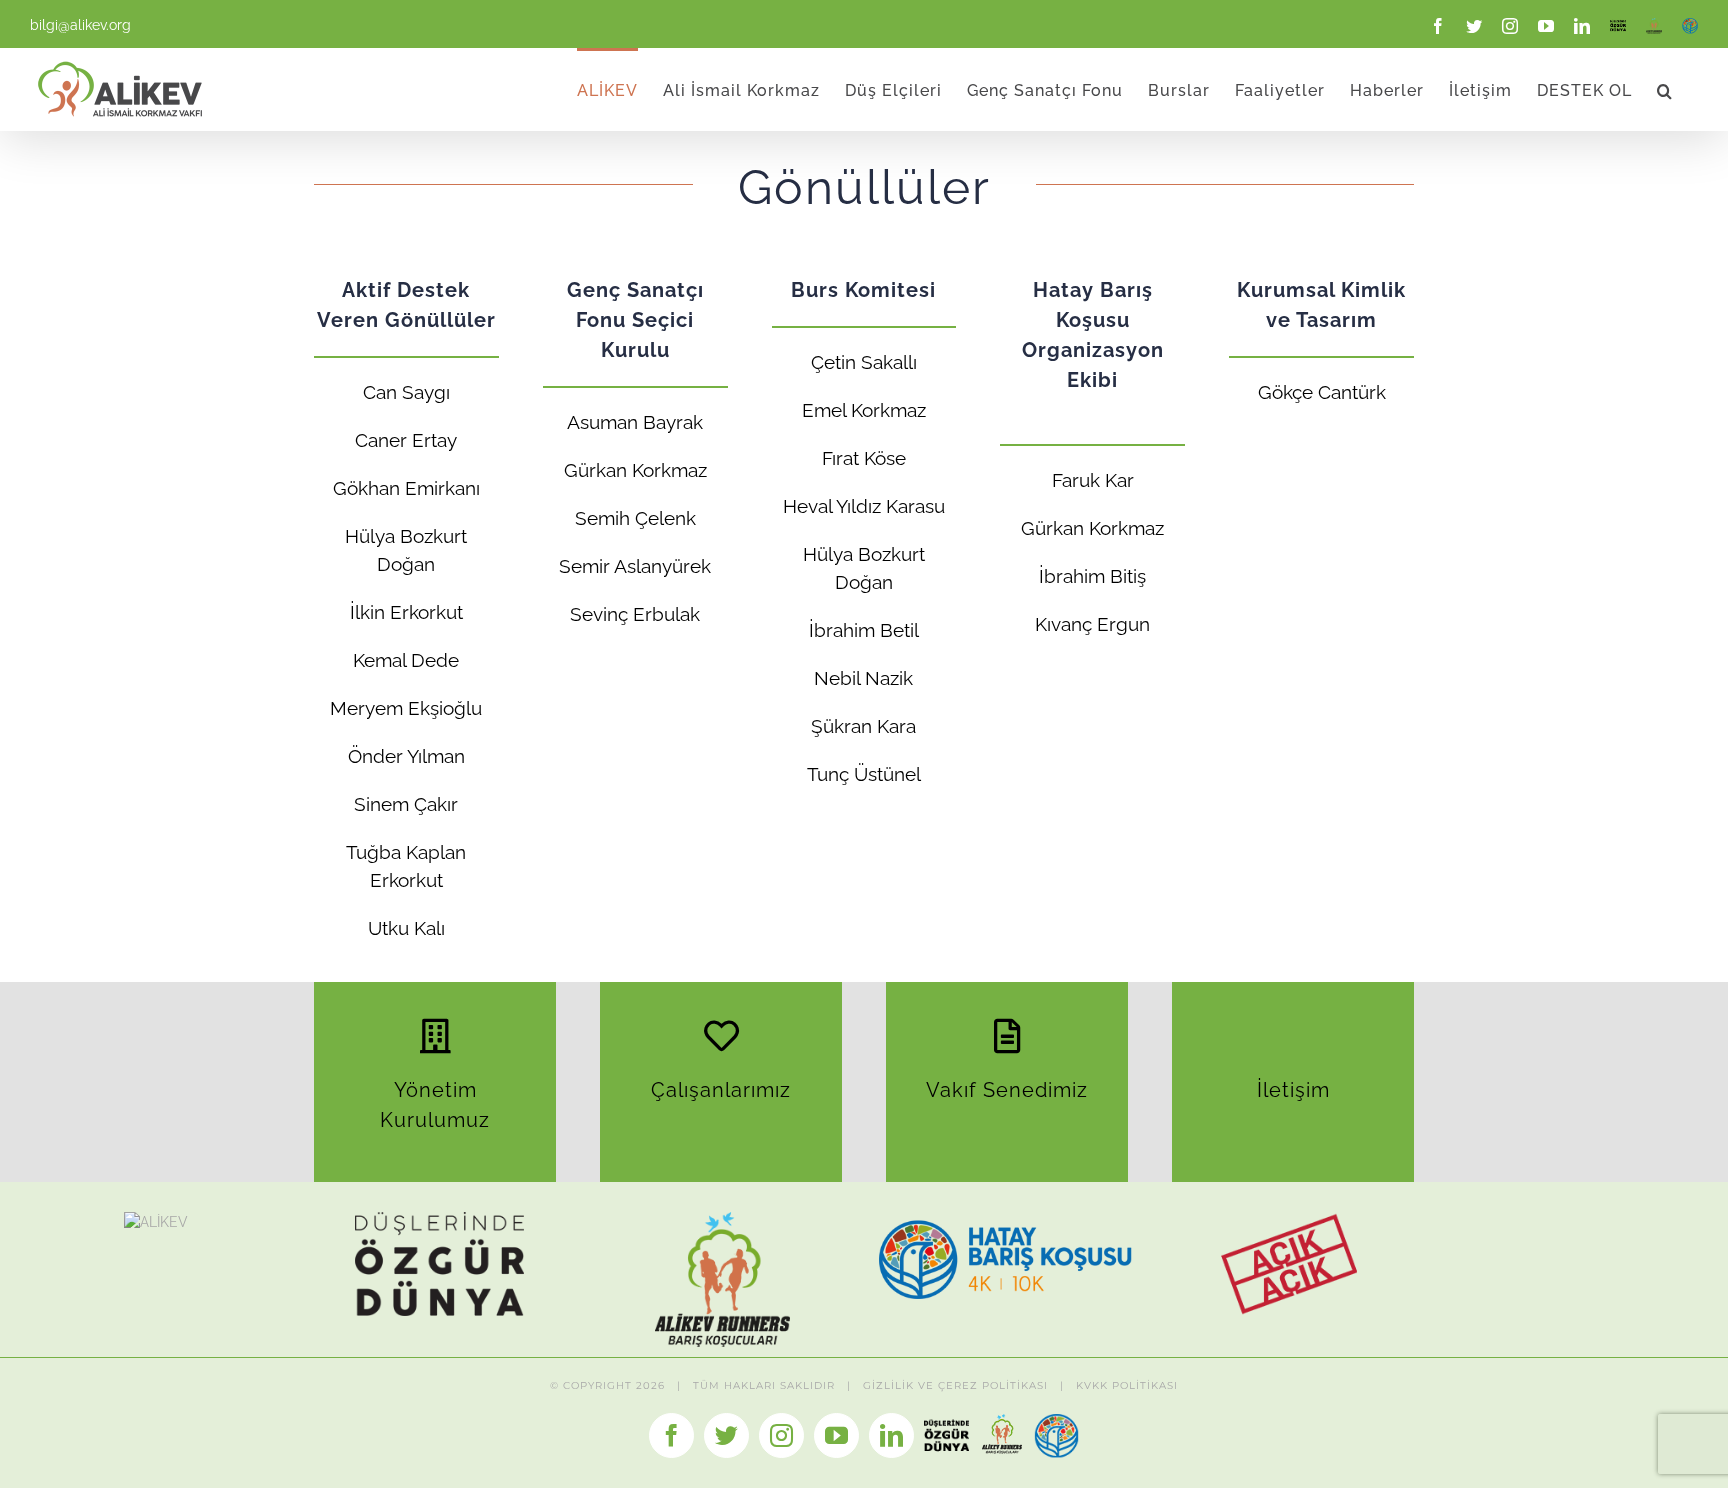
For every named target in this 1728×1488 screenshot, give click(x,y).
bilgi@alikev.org (80, 25)
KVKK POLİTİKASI (1127, 1385)
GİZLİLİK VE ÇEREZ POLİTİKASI (955, 1385)
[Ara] (1665, 89)
